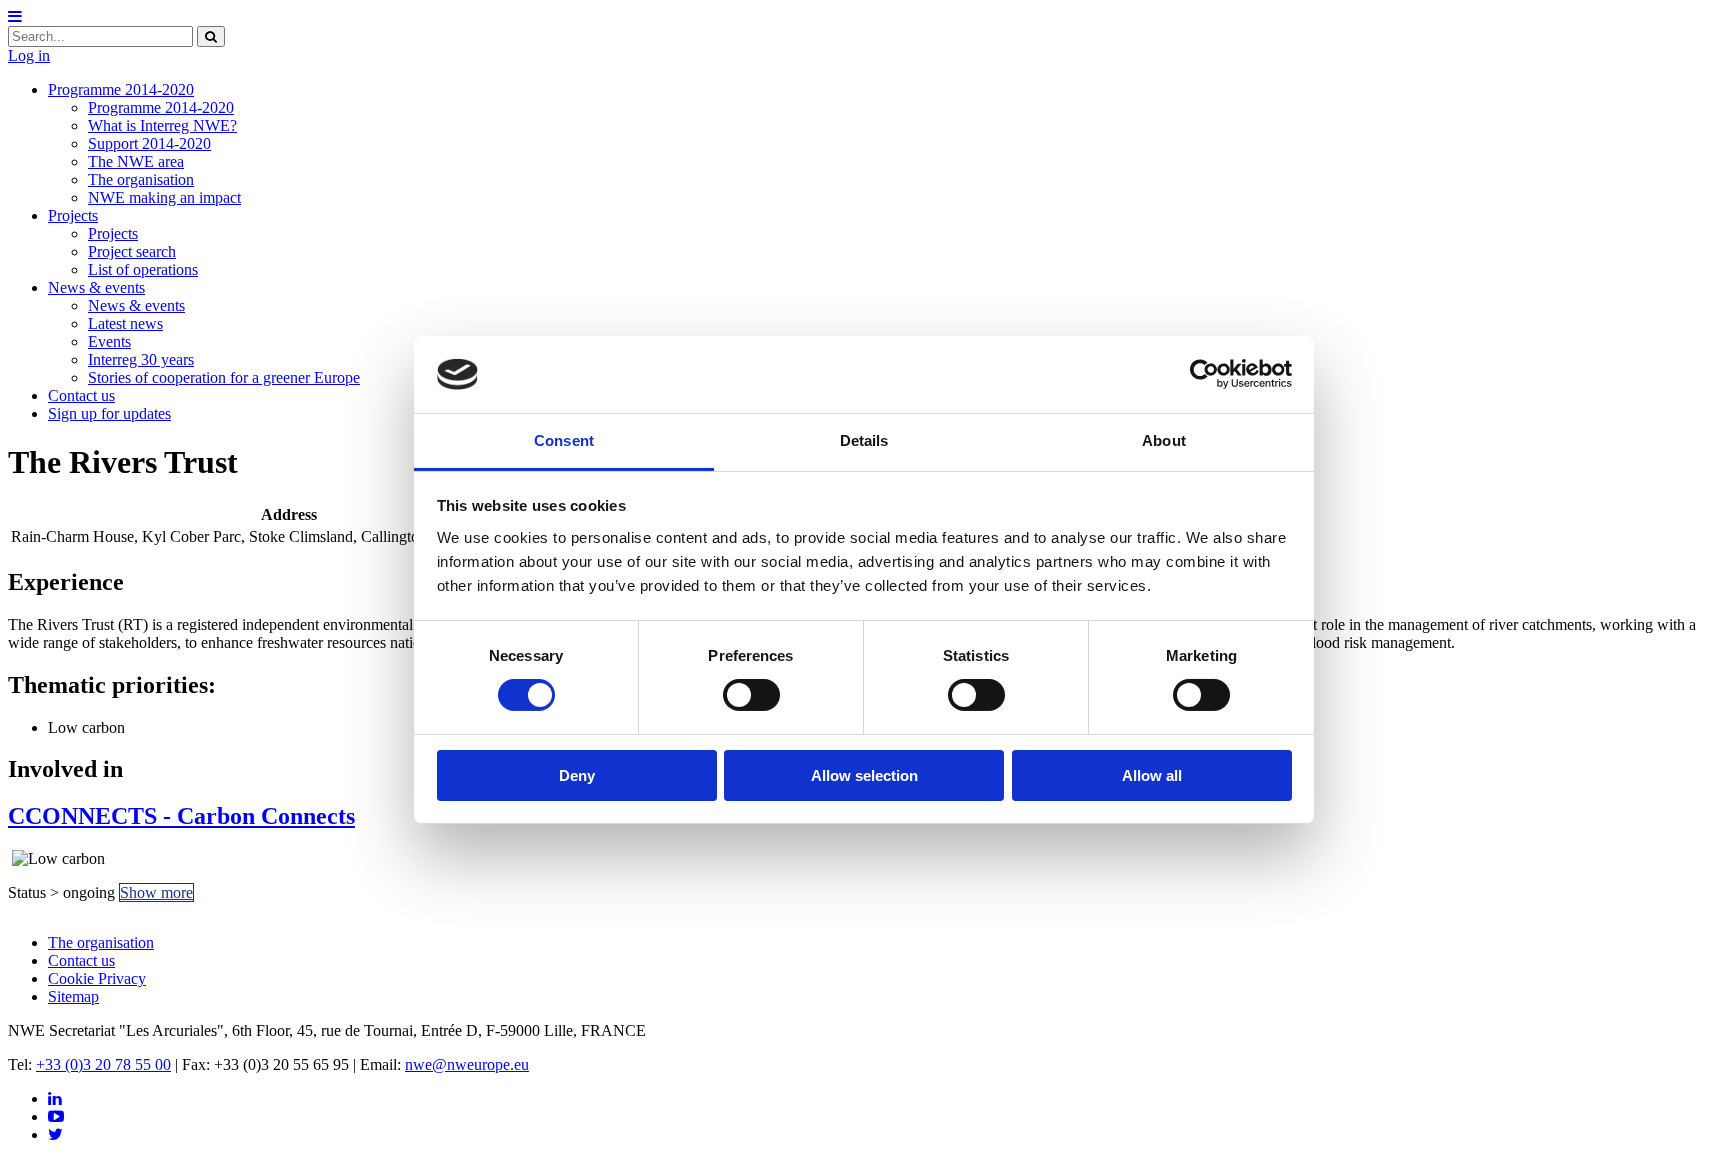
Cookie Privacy (97, 978)
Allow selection (864, 775)
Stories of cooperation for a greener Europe (224, 377)
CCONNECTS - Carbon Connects (181, 816)
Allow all (1152, 775)
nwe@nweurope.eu (467, 1064)
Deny (577, 775)
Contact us (81, 395)
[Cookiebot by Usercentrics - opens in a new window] (1204, 374)
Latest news (125, 323)
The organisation (141, 179)
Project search (132, 251)
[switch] (751, 695)
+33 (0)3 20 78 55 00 (103, 1064)
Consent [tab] (564, 440)
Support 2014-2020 (149, 143)
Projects (73, 215)
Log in (29, 55)
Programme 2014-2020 (121, 89)
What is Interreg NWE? (162, 125)
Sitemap (73, 996)
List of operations (143, 269)
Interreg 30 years (141, 359)
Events (109, 341)
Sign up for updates (109, 413)
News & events (96, 287)
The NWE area (136, 161)
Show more (156, 892)
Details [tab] (864, 440)
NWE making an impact (164, 197)
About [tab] (1164, 440)
